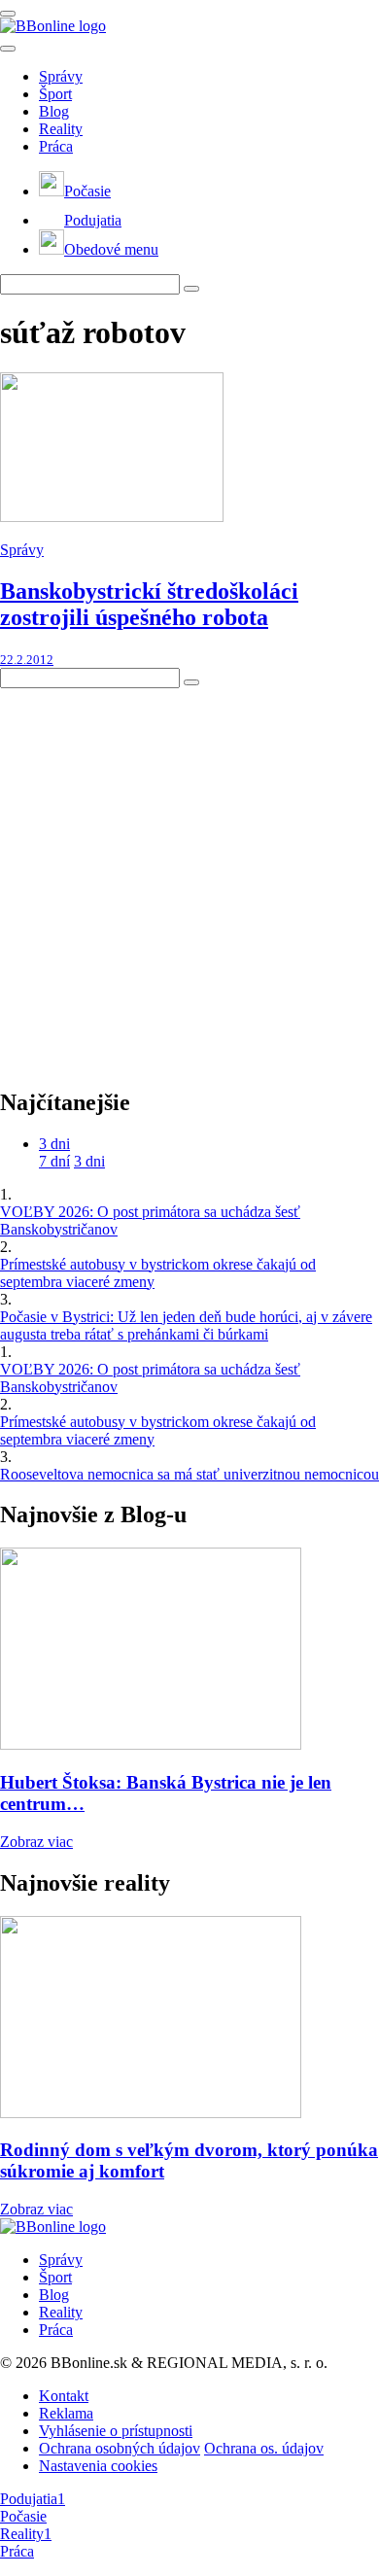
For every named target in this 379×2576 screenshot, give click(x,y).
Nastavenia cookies (98, 2466)
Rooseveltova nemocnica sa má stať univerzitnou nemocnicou (189, 1474)
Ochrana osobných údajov (120, 2448)
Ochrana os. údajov (264, 2448)
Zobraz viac (36, 1842)
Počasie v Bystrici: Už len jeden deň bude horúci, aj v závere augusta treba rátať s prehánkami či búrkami (186, 1325)
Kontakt (64, 2396)
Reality (61, 129)
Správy (61, 76)
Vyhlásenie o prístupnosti (116, 2431)
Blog (54, 111)
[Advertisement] (189, 878)
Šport (55, 94)
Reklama (66, 2413)
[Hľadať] (8, 49)
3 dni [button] (54, 1144)
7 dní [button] (54, 1161)
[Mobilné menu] (8, 14)
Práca (56, 146)
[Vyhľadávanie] (191, 289)
